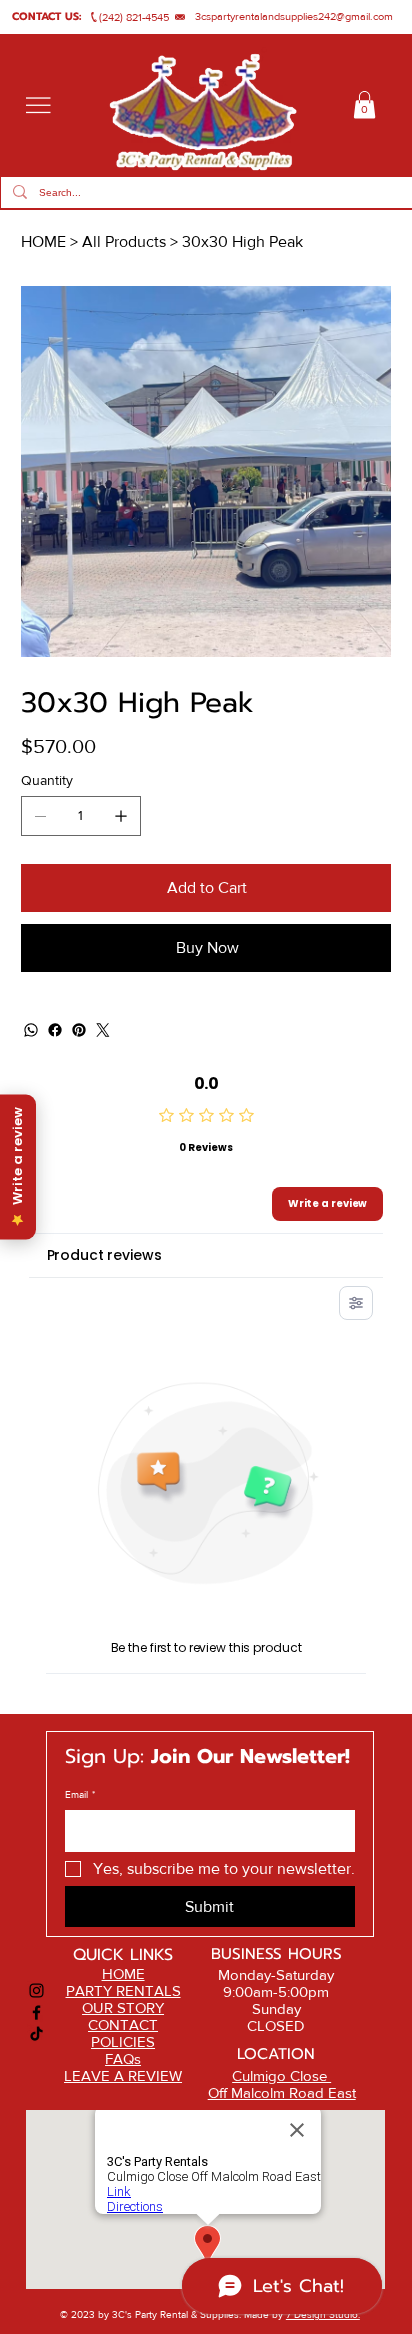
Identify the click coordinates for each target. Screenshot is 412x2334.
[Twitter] (103, 1030)
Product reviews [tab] (104, 1255)
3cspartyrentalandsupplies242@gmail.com (294, 16)
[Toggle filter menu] (356, 1303)
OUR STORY (123, 2007)
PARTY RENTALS (123, 1990)
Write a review (328, 1203)
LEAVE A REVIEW (123, 2075)
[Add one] (121, 816)
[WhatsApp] (31, 1030)
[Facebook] (55, 1030)
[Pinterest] (79, 1030)
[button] (364, 104)
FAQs (123, 2058)
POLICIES (123, 2041)
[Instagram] (36, 1990)
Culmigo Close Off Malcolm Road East (282, 2084)
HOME (123, 1973)
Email (80, 1794)
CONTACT (123, 2024)
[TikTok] (36, 2033)
